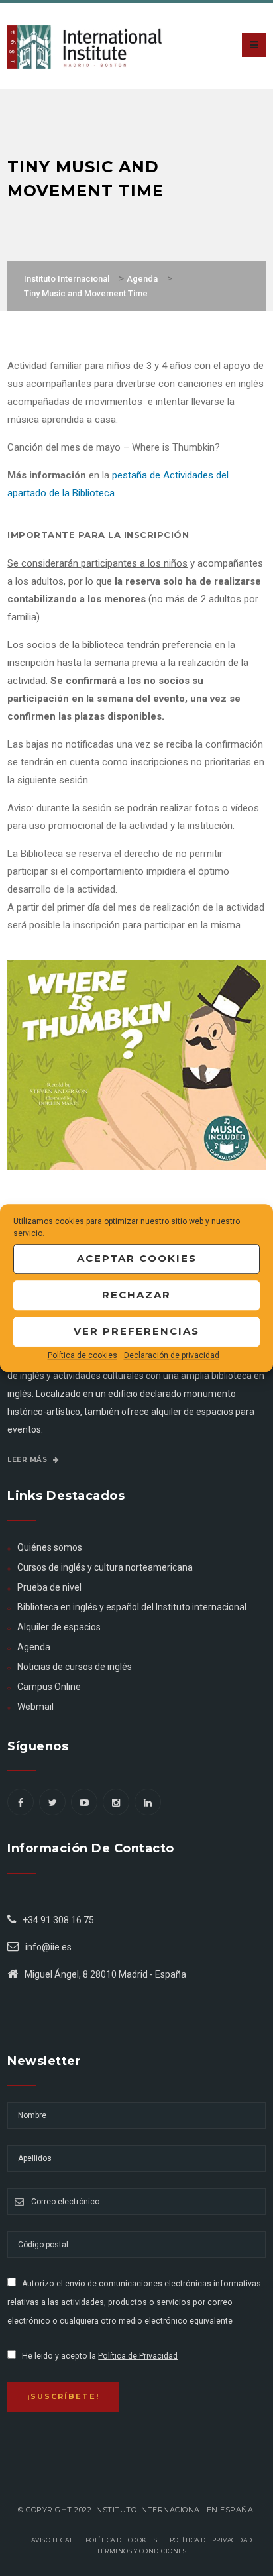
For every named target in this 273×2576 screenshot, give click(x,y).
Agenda (34, 1647)
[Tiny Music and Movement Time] (136, 1064)
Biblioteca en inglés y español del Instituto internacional (132, 1607)
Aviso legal (52, 2540)
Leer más (28, 1460)
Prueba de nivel (49, 1587)
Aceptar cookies (137, 1258)
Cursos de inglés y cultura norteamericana (105, 1567)
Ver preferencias (136, 1331)
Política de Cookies (122, 2540)
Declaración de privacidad (172, 1355)
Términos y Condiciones (141, 2551)
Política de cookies (82, 1355)
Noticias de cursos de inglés (75, 1667)
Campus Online (49, 1687)
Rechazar (136, 1295)
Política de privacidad (211, 2540)
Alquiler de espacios (59, 1627)
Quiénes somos (50, 1547)
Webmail (35, 1707)
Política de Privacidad (138, 2356)
